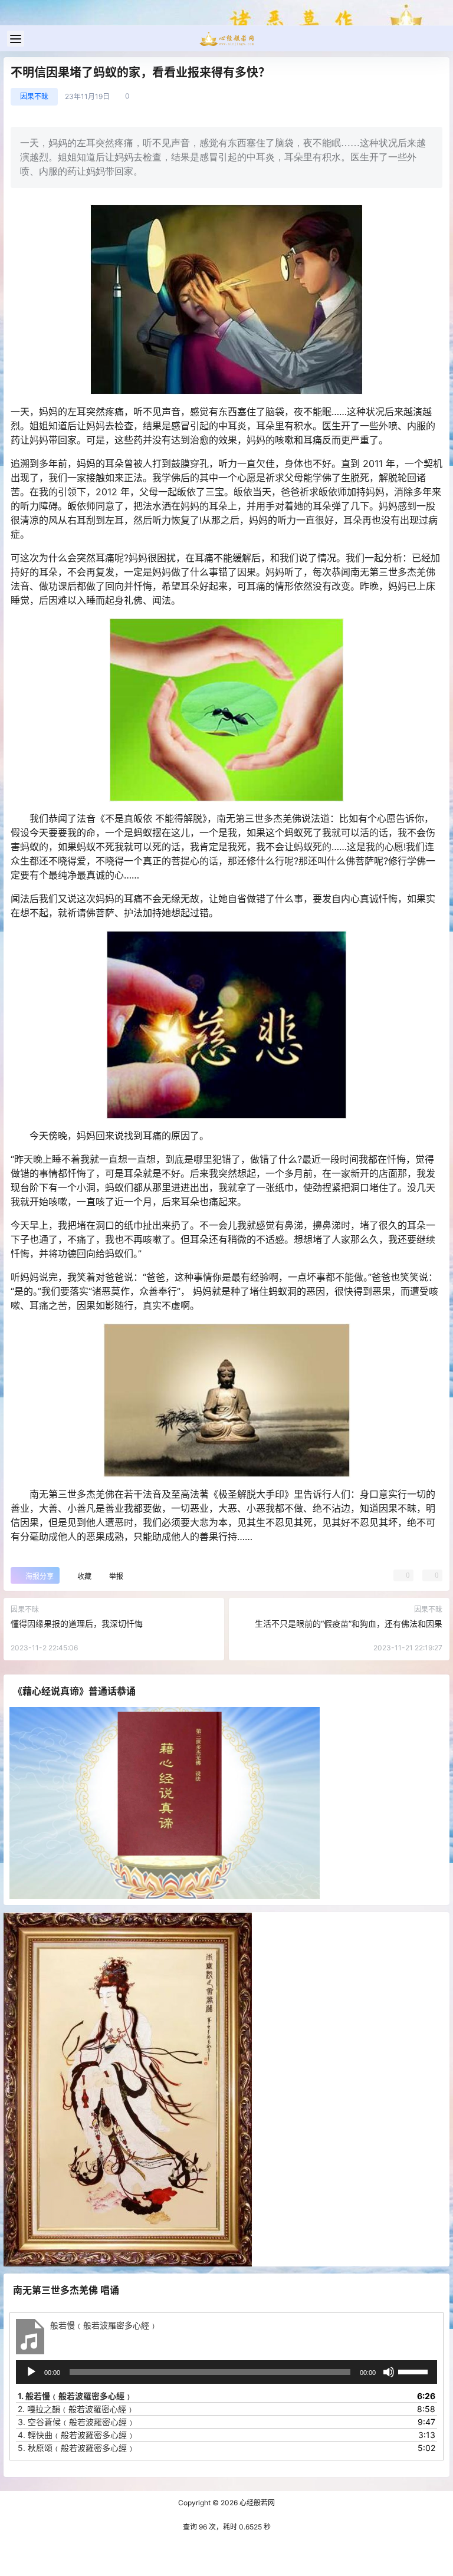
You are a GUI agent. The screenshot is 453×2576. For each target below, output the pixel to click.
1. (75, 2396)
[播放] (31, 2372)
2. (76, 2409)
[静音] (389, 2372)
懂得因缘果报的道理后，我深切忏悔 (77, 1623)
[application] (226, 2372)
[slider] (415, 2371)
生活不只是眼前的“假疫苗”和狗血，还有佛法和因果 (349, 1623)
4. (76, 2435)
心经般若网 (256, 2503)
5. (76, 2448)
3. (76, 2422)
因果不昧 (34, 96)
